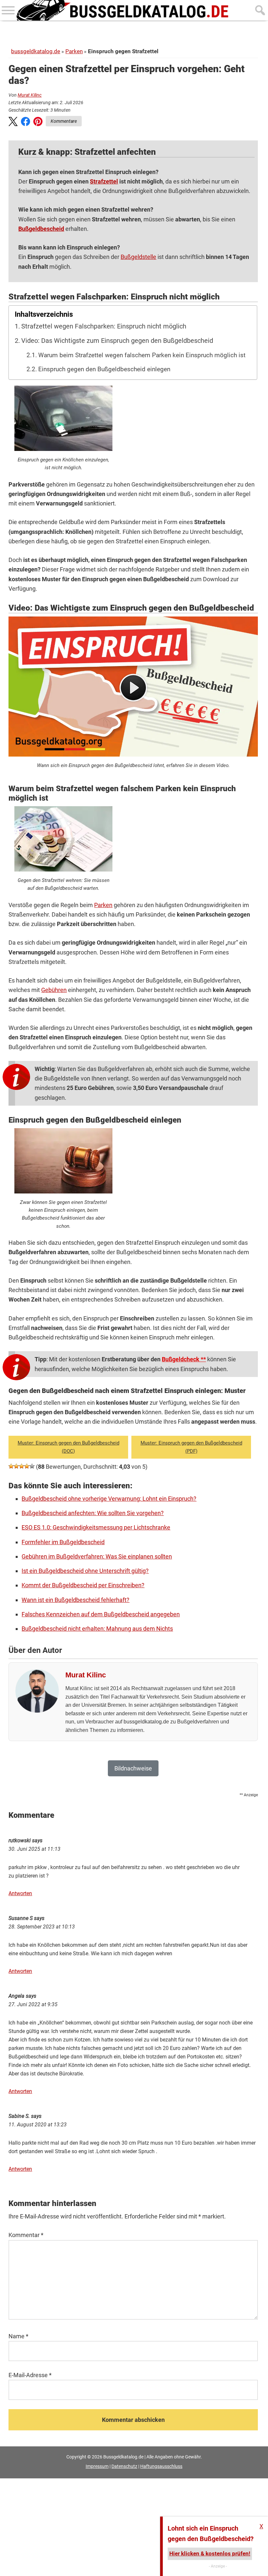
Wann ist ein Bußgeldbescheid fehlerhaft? (75, 1600)
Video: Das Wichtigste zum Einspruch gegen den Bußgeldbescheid (117, 341)
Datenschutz (124, 2466)
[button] (13, 123)
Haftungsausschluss (161, 2466)
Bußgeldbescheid (41, 229)
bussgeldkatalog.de (36, 51)
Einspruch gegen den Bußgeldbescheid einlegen (104, 369)
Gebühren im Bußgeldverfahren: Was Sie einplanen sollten (97, 1556)
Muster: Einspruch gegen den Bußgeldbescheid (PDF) (191, 1447)
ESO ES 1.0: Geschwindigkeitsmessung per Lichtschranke (96, 1527)
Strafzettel (104, 181)
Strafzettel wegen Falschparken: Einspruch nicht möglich (104, 326)
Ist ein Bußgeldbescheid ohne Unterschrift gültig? (85, 1571)
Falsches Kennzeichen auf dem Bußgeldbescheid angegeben (101, 1614)
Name (18, 2336)
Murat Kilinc (30, 95)
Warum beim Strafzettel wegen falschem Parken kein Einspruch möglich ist (142, 355)
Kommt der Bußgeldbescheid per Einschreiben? (83, 1585)
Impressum (97, 2466)
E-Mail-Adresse (30, 2375)
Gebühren (54, 990)
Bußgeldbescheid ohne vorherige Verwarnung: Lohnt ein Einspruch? (109, 1499)
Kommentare (64, 121)
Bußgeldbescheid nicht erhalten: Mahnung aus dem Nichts (97, 1629)
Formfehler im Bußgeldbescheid (63, 1542)
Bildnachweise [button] (133, 1768)
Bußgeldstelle (138, 257)
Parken (74, 51)
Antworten (20, 1893)
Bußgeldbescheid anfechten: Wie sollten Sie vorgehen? (93, 1513)
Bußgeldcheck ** (184, 1359)
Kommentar (26, 2235)
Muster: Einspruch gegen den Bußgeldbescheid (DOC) (68, 1447)
